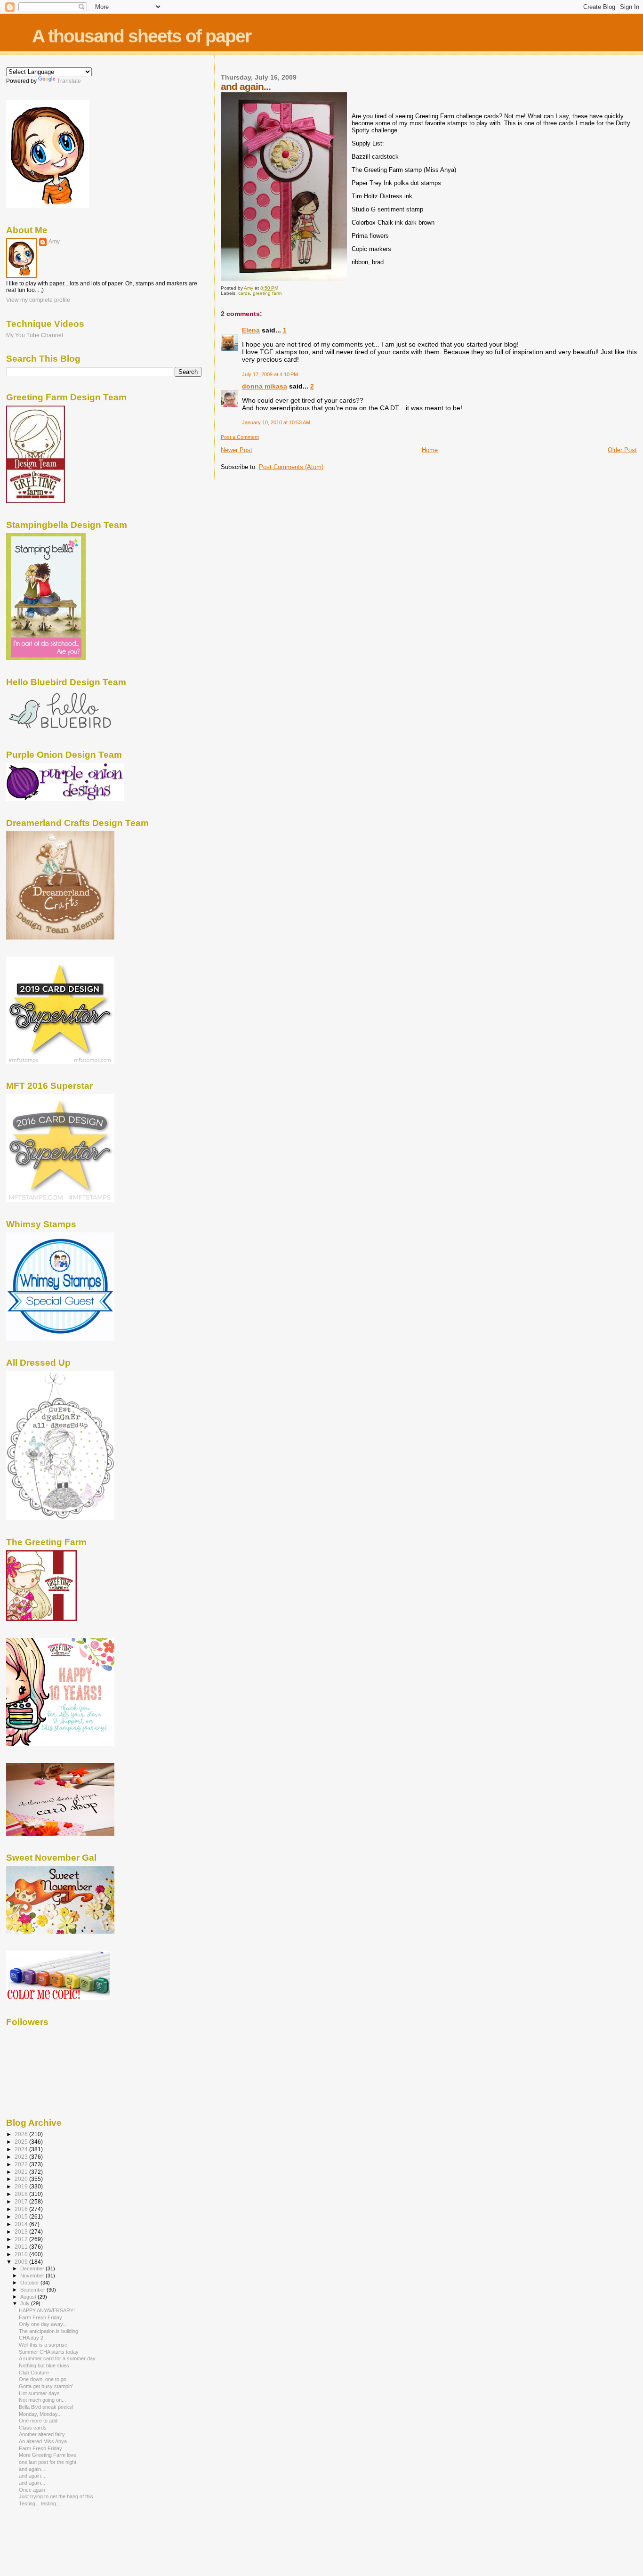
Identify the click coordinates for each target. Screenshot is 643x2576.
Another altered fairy (42, 2434)
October (30, 2283)
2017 (22, 2201)
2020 (22, 2179)
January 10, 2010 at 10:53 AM (276, 422)
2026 (22, 2134)
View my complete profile (38, 300)
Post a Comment (240, 437)
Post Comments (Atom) (291, 467)
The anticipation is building (48, 2331)
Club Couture (34, 2373)
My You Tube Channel (35, 335)
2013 (22, 2232)
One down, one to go (43, 2379)
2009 (22, 2262)
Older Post (622, 450)
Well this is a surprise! (44, 2345)
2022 (22, 2164)
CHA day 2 (31, 2338)
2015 (22, 2216)
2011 (22, 2247)
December (33, 2268)
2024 (22, 2149)
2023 (22, 2157)
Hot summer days (39, 2393)
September (33, 2290)
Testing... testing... (40, 2503)
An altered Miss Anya (43, 2441)
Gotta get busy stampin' (46, 2386)
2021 (22, 2172)
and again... (32, 2469)
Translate (69, 81)
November (33, 2276)
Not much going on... (42, 2400)
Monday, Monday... (40, 2414)
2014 (22, 2224)
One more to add (38, 2421)
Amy (54, 242)
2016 (22, 2209)
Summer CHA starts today (49, 2352)
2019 (22, 2186)
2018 (22, 2194)
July (26, 2303)
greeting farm (267, 293)
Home (430, 450)
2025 (22, 2142)
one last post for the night (48, 2462)
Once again (32, 2490)
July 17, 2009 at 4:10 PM (270, 374)
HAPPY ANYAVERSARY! (47, 2310)
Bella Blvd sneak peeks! (46, 2407)
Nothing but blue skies (44, 2365)
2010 (22, 2254)
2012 (22, 2239)
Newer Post (237, 450)
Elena (251, 330)
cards (244, 293)
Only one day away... (43, 2324)
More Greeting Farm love (48, 2455)
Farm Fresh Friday (40, 2317)
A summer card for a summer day (57, 2358)
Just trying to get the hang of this (56, 2496)
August (29, 2297)
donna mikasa (265, 386)
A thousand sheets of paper (141, 36)
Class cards (33, 2428)
